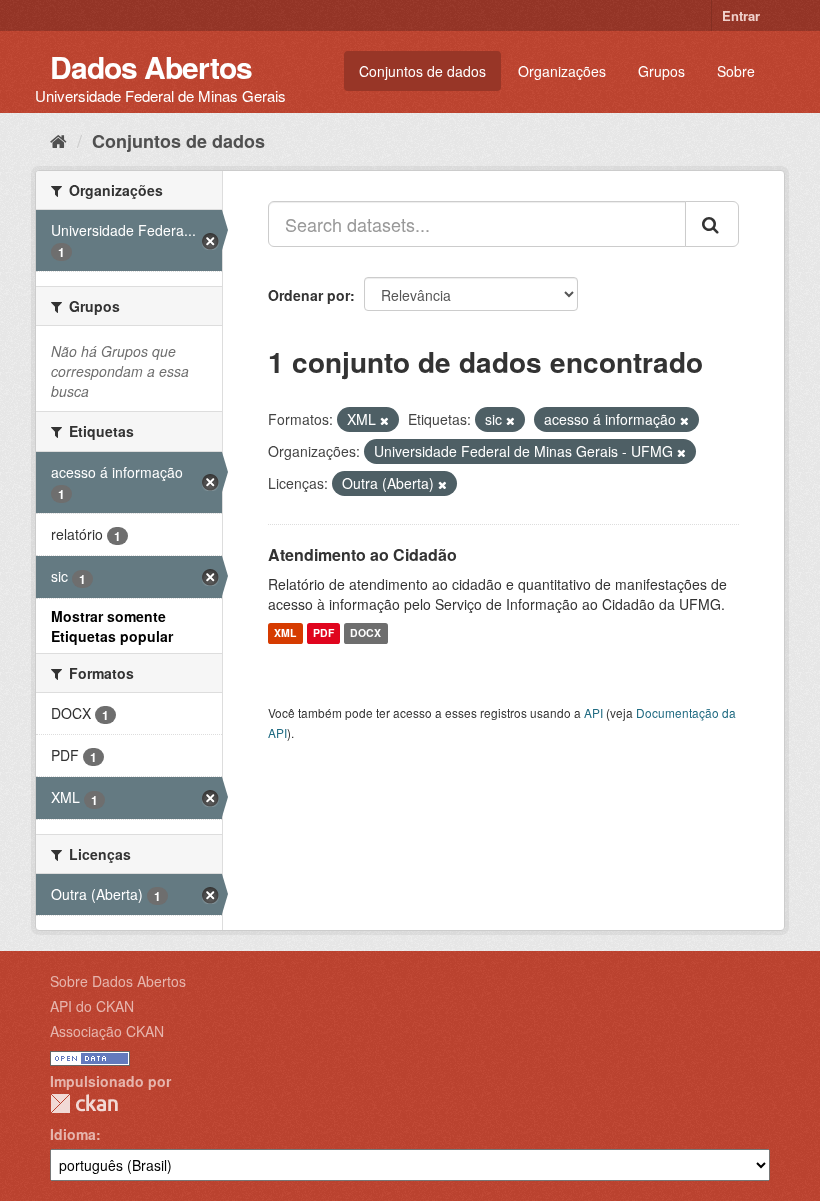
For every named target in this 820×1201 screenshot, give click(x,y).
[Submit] (712, 224)
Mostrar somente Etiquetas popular (112, 626)
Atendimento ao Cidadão (362, 554)
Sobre (736, 71)
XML (285, 633)
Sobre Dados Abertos (118, 981)
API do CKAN (92, 1006)
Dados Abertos (151, 66)
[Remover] (384, 420)
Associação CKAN (107, 1031)
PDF (323, 633)
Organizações (562, 71)
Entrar (741, 15)
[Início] (58, 140)
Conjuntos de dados (422, 71)
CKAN (84, 1103)
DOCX (365, 633)
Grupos (661, 71)
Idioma (73, 1134)
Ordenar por (309, 295)
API (593, 712)
